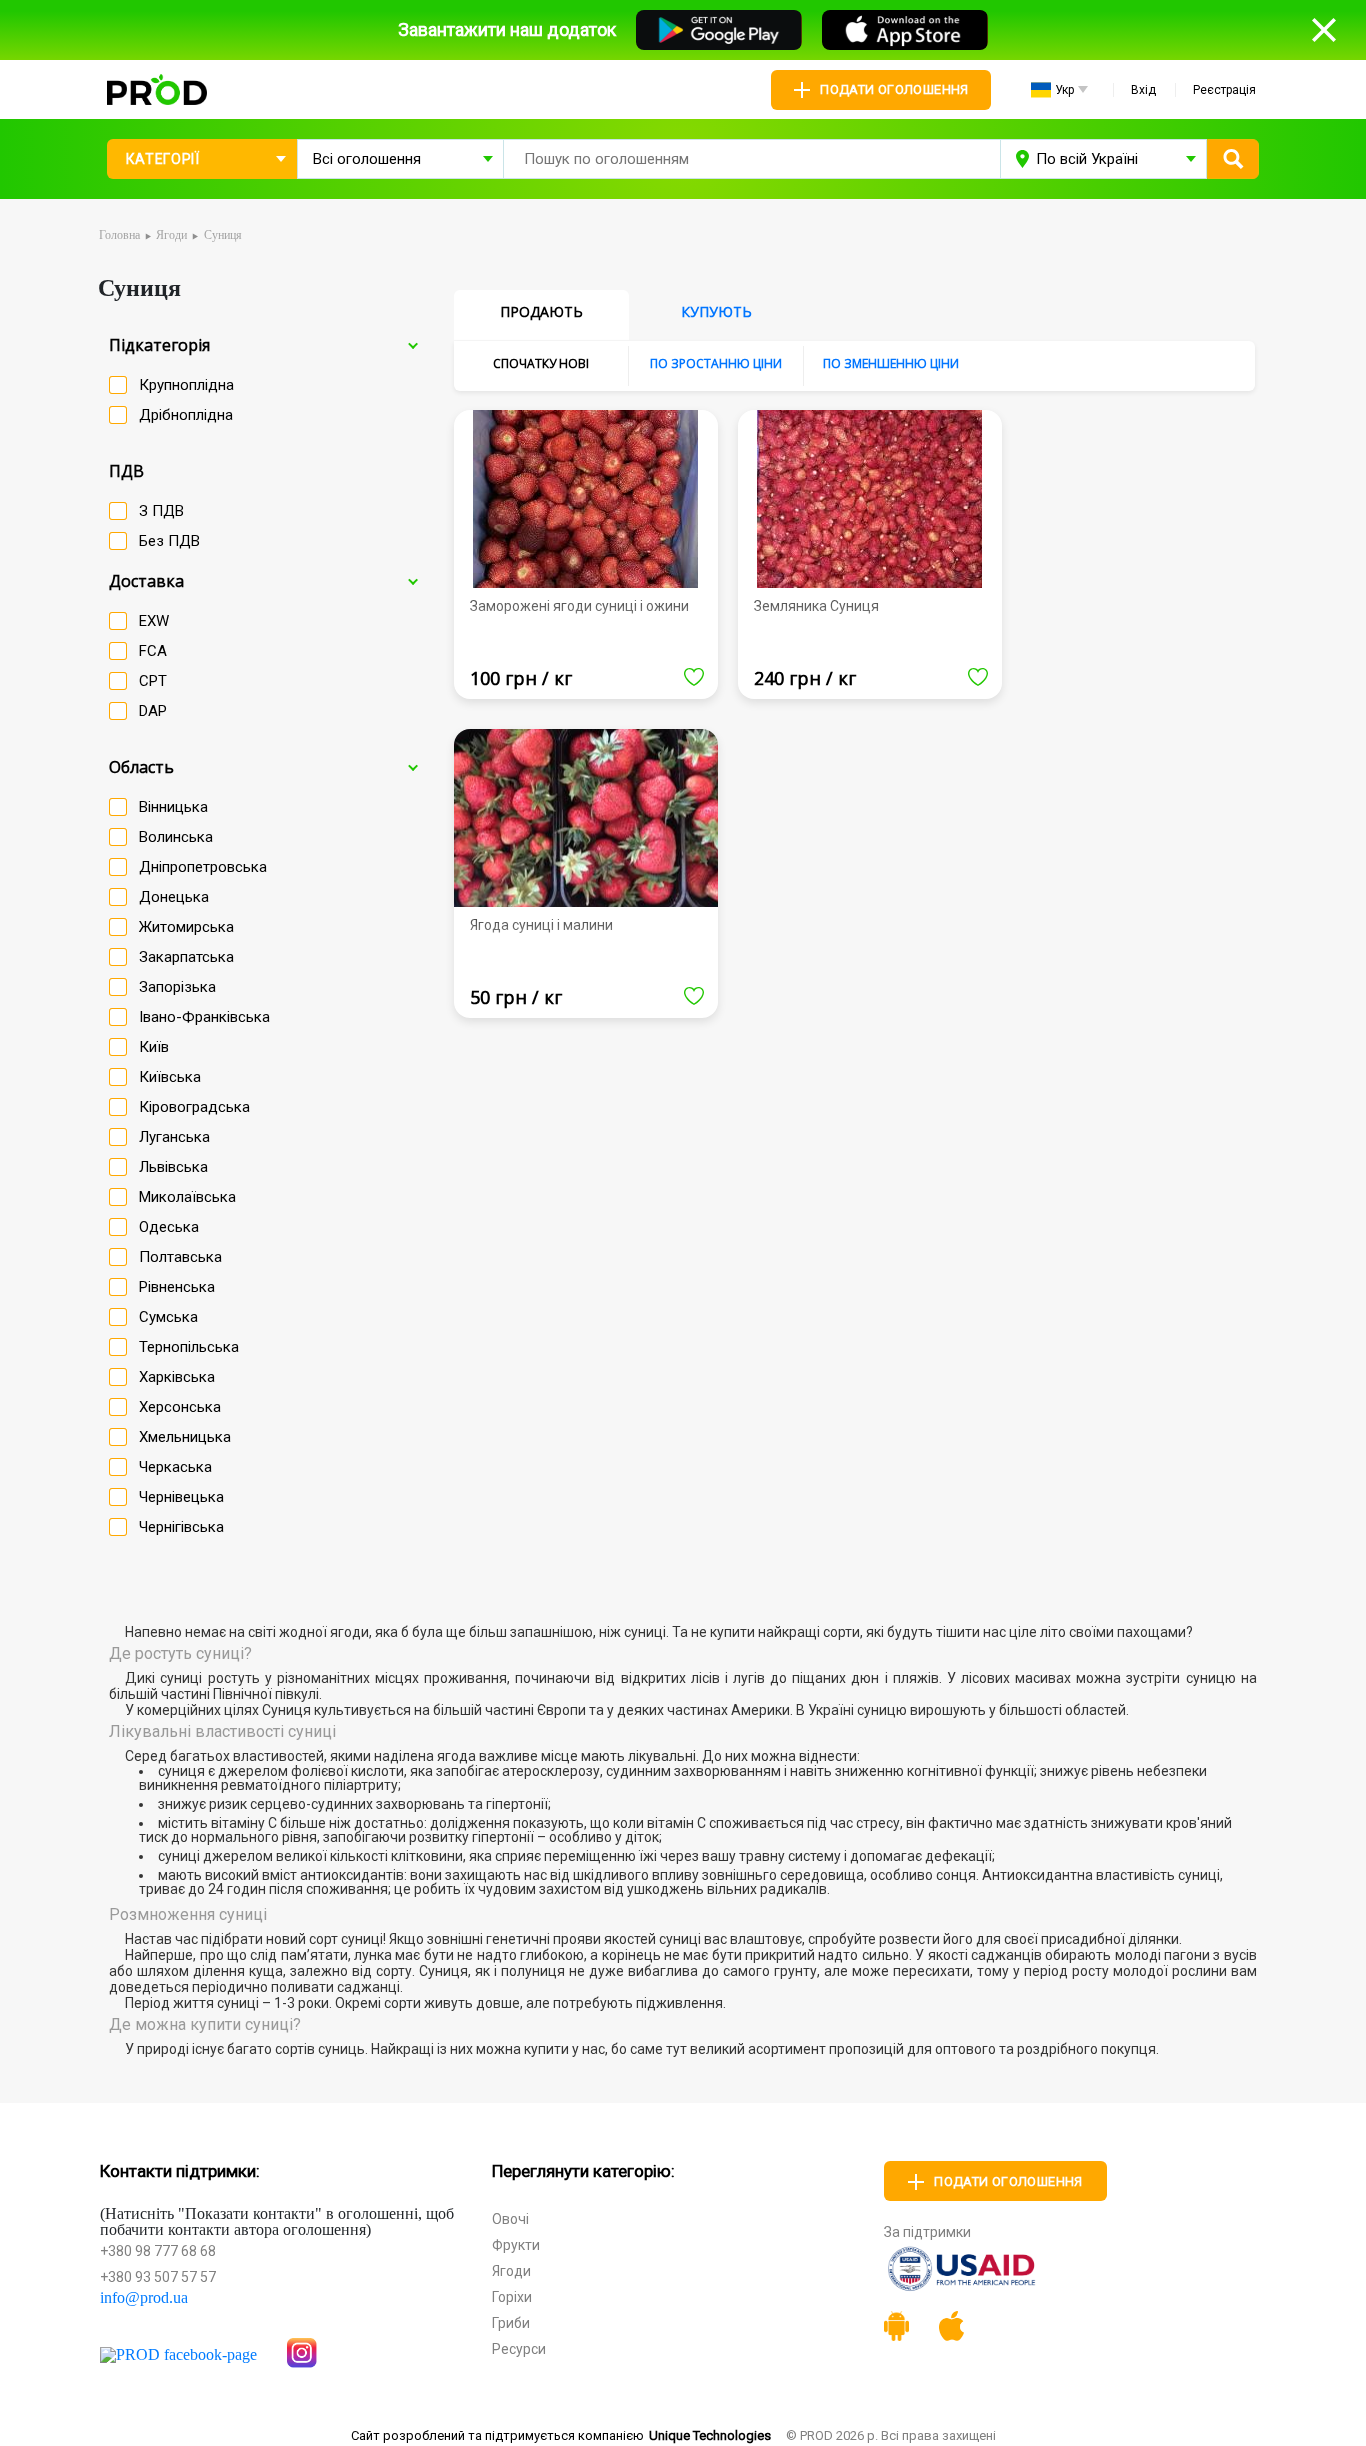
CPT (153, 681)
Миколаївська (187, 1197)
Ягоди (511, 2271)
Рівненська (177, 1287)
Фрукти (516, 2245)
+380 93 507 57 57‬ (158, 2277)
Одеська (169, 1227)
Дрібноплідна (186, 415)
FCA (153, 651)
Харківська (177, 1377)
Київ (154, 1047)
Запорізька (177, 987)
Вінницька (173, 807)
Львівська (173, 1167)
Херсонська (180, 1407)
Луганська (174, 1137)
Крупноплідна (186, 385)
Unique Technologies (710, 2435)
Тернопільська (189, 1347)
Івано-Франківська (204, 1017)
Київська (170, 1077)
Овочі (510, 2219)
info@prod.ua (144, 2298)
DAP (153, 711)
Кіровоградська (194, 1107)
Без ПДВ (169, 541)
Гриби (511, 2323)
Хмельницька (185, 1437)
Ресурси (519, 2349)
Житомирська (186, 927)
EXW (154, 621)
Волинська (176, 837)
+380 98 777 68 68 (158, 2251)
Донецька (174, 897)
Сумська (168, 1317)
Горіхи (512, 2297)
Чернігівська (181, 1527)
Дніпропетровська (203, 867)
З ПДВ (161, 511)
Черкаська (175, 1467)
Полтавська (180, 1257)
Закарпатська (186, 957)
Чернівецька (181, 1497)
